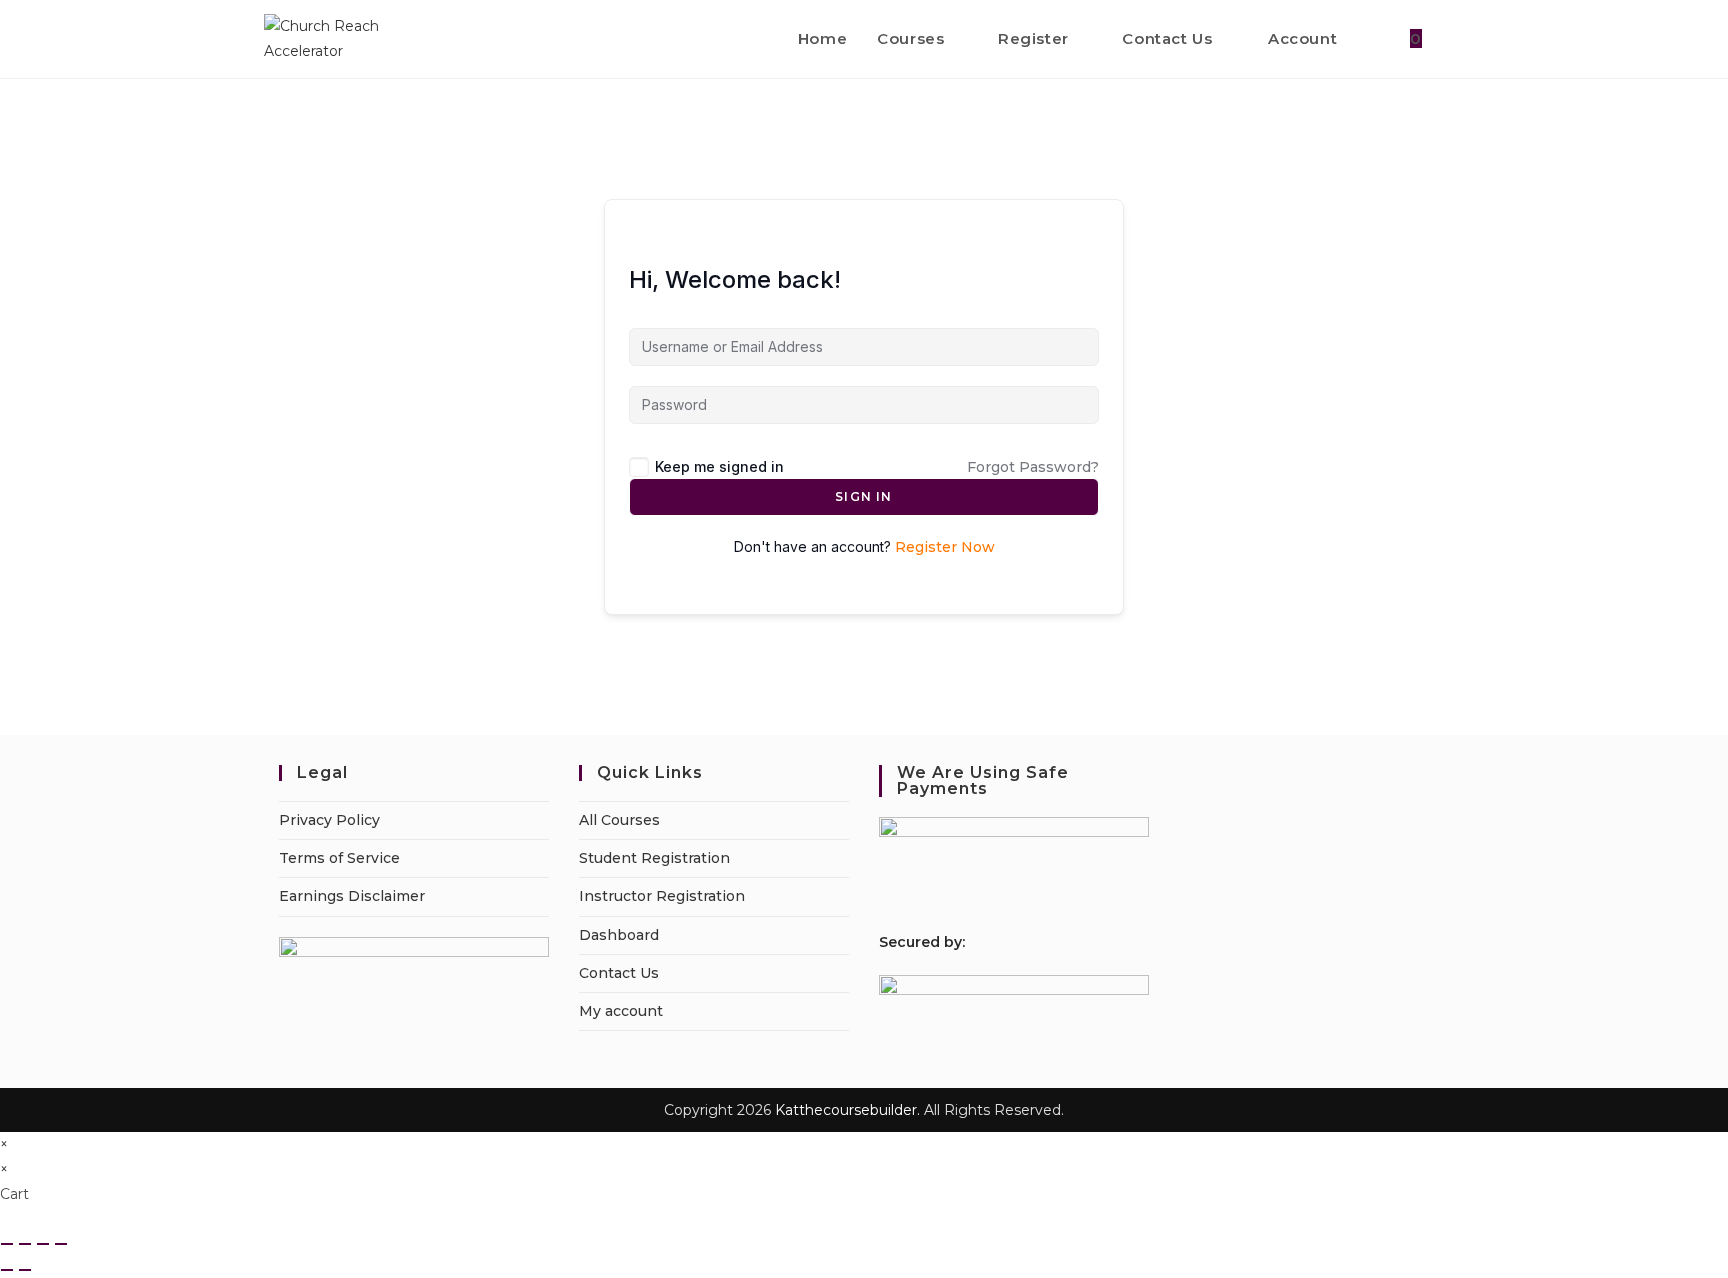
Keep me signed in (719, 466)
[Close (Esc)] (61, 1244)
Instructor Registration (662, 896)
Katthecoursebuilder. (847, 1110)
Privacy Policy (329, 820)
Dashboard (619, 935)
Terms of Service (339, 858)
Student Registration (654, 858)
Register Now (945, 547)
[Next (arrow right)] (25, 1270)
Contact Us (619, 973)
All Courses (619, 820)
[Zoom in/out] (7, 1244)
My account (621, 1011)
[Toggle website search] (1458, 39)
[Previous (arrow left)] (7, 1270)
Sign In (863, 496)
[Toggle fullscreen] (25, 1244)
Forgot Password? (1033, 467)
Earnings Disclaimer (352, 896)
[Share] (43, 1244)
